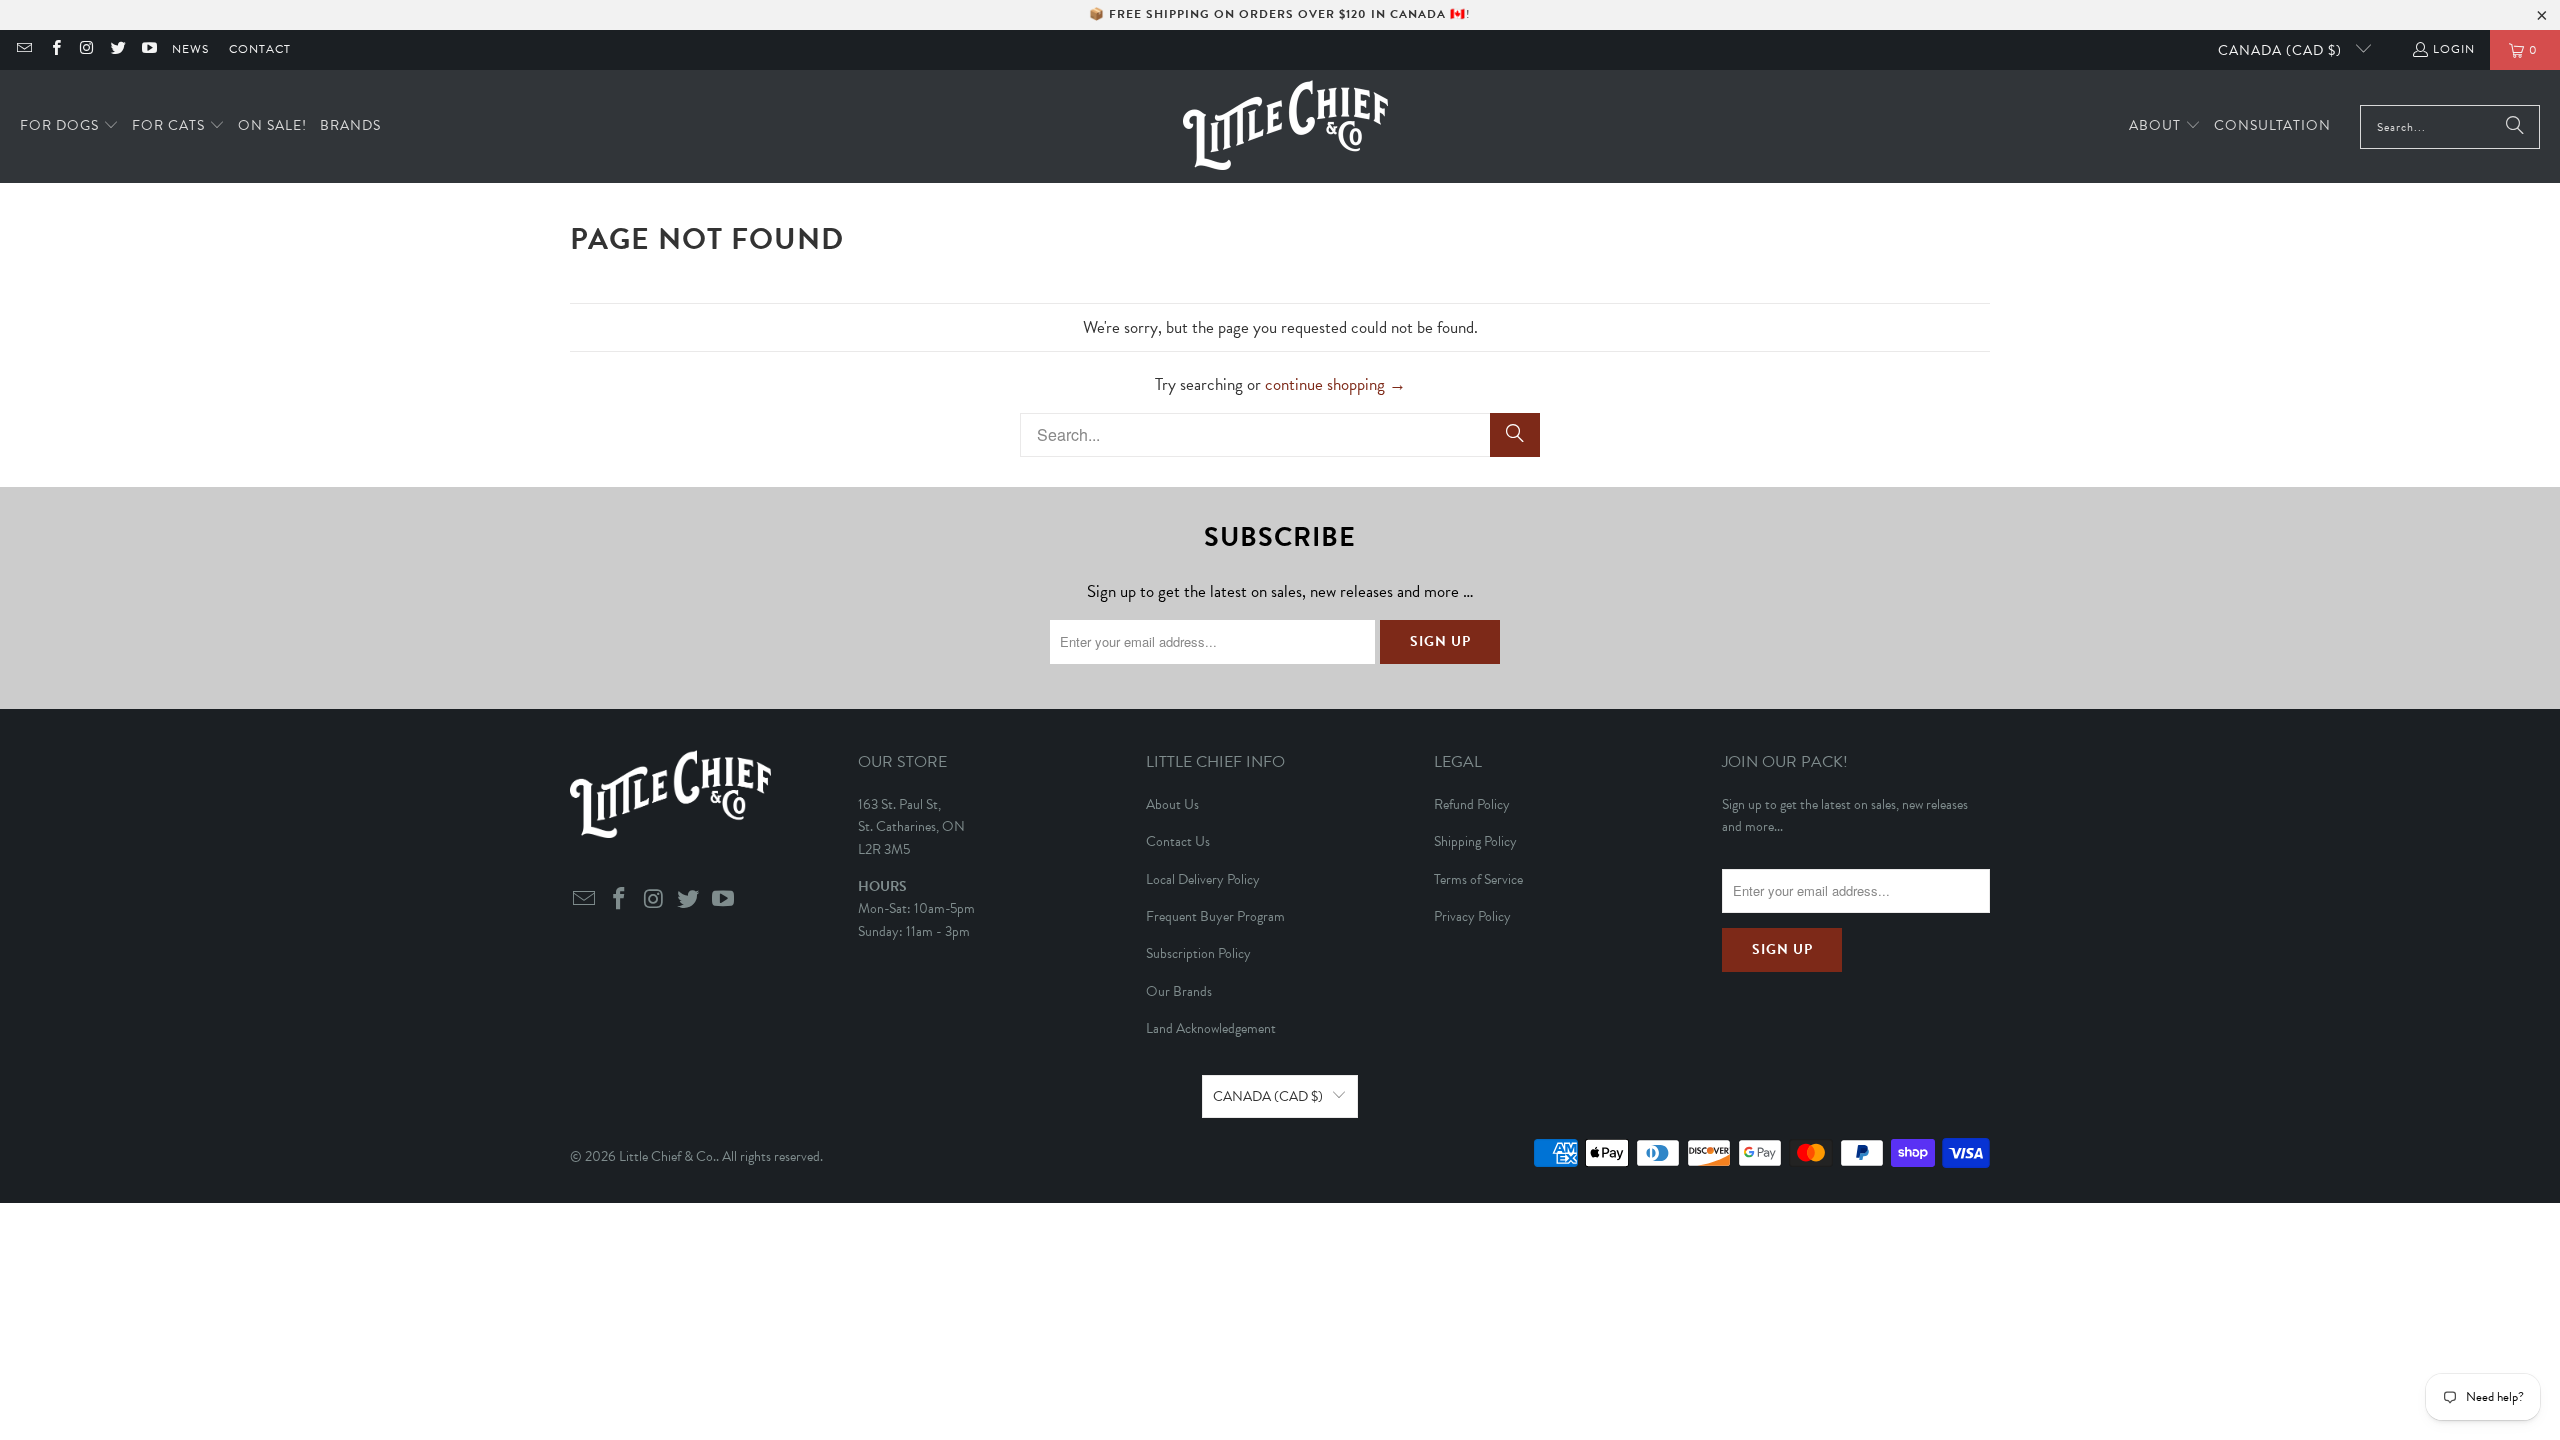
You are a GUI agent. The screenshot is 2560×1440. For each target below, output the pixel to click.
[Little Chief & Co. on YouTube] (148, 50)
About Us (1172, 804)
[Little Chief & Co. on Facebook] (54, 50)
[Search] (2515, 127)
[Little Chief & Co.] (1285, 126)
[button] (69, 126)
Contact (260, 49)
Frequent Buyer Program (1215, 916)
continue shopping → (1335, 384)
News (190, 49)
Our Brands (1179, 991)
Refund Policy (1472, 804)
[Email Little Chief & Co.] (23, 50)
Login (2454, 49)
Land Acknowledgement (1211, 1028)
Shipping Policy (1475, 841)
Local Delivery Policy (1203, 879)
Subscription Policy (1198, 953)
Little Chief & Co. (667, 1156)
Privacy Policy (1472, 916)
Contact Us (1178, 841)
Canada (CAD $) (2282, 50)
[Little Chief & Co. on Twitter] (117, 50)
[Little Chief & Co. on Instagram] (86, 50)
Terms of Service (1478, 879)
